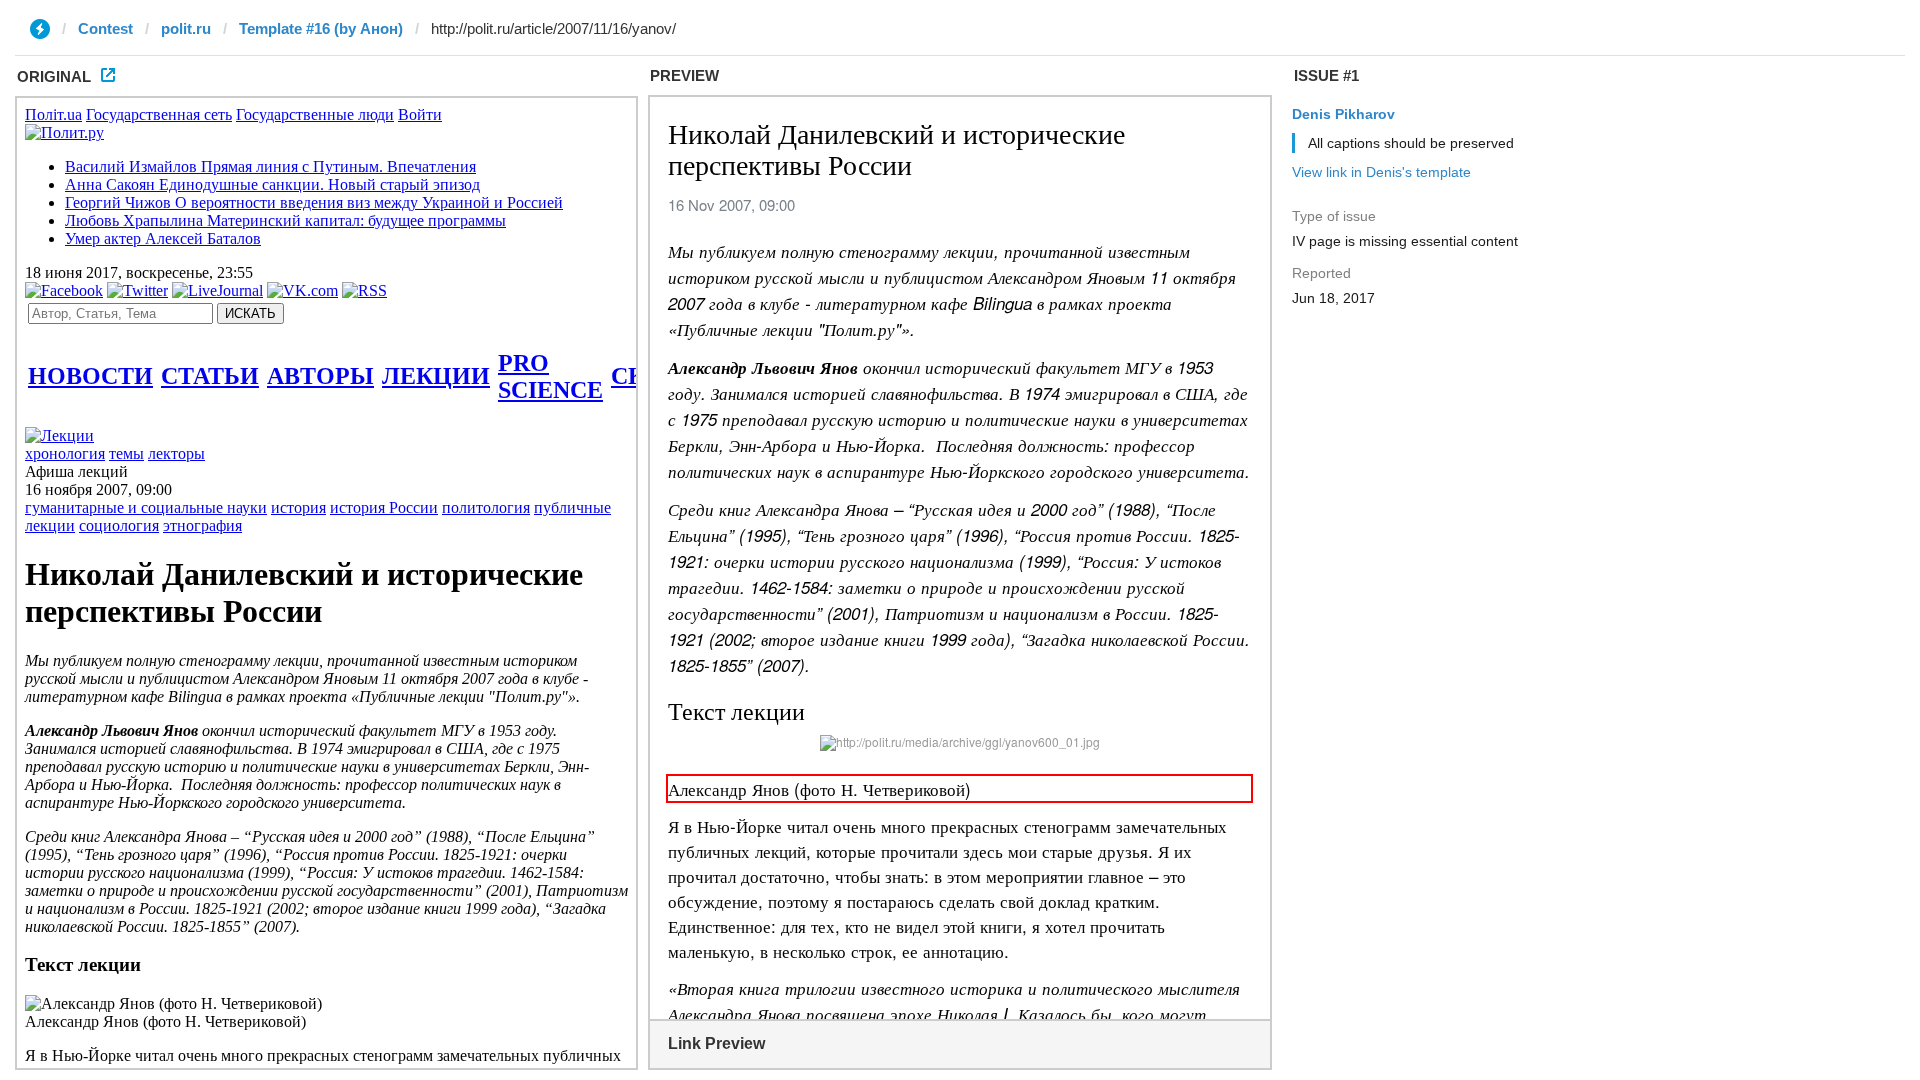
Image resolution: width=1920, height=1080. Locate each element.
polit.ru (186, 28)
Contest (105, 28)
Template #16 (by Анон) (321, 28)
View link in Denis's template (1381, 172)
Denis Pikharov (1343, 114)
